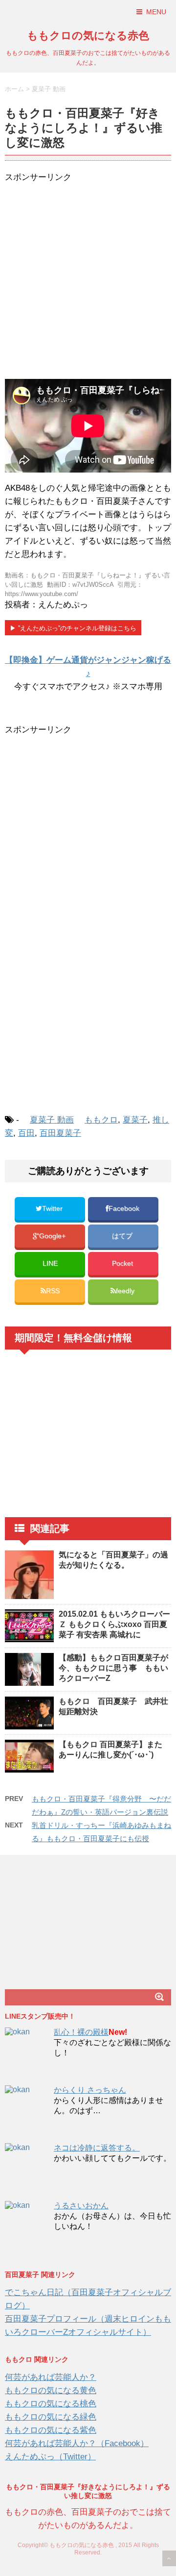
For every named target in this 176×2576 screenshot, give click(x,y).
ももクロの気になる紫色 (51, 2430)
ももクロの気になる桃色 (51, 2404)
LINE (50, 1263)
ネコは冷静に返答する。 (97, 2148)
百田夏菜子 (60, 1133)
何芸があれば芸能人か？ (51, 2377)
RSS (53, 1291)
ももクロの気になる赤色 (88, 36)
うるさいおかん (81, 2206)
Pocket (123, 1263)
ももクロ (101, 1120)
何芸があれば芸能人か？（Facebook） (77, 2443)
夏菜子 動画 (52, 1120)
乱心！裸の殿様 (81, 2032)
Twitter (53, 1209)
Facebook (125, 1209)
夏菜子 (135, 1120)
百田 (26, 1133)
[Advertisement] (88, 282)
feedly (126, 1291)
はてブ (123, 1236)
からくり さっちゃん (90, 2090)
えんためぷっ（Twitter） (50, 2457)
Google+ (53, 1236)
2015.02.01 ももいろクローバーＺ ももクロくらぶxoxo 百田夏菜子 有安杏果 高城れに (114, 1624)
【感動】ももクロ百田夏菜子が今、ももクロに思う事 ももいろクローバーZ (113, 1668)
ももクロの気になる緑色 (51, 2417)
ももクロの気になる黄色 (51, 2390)
